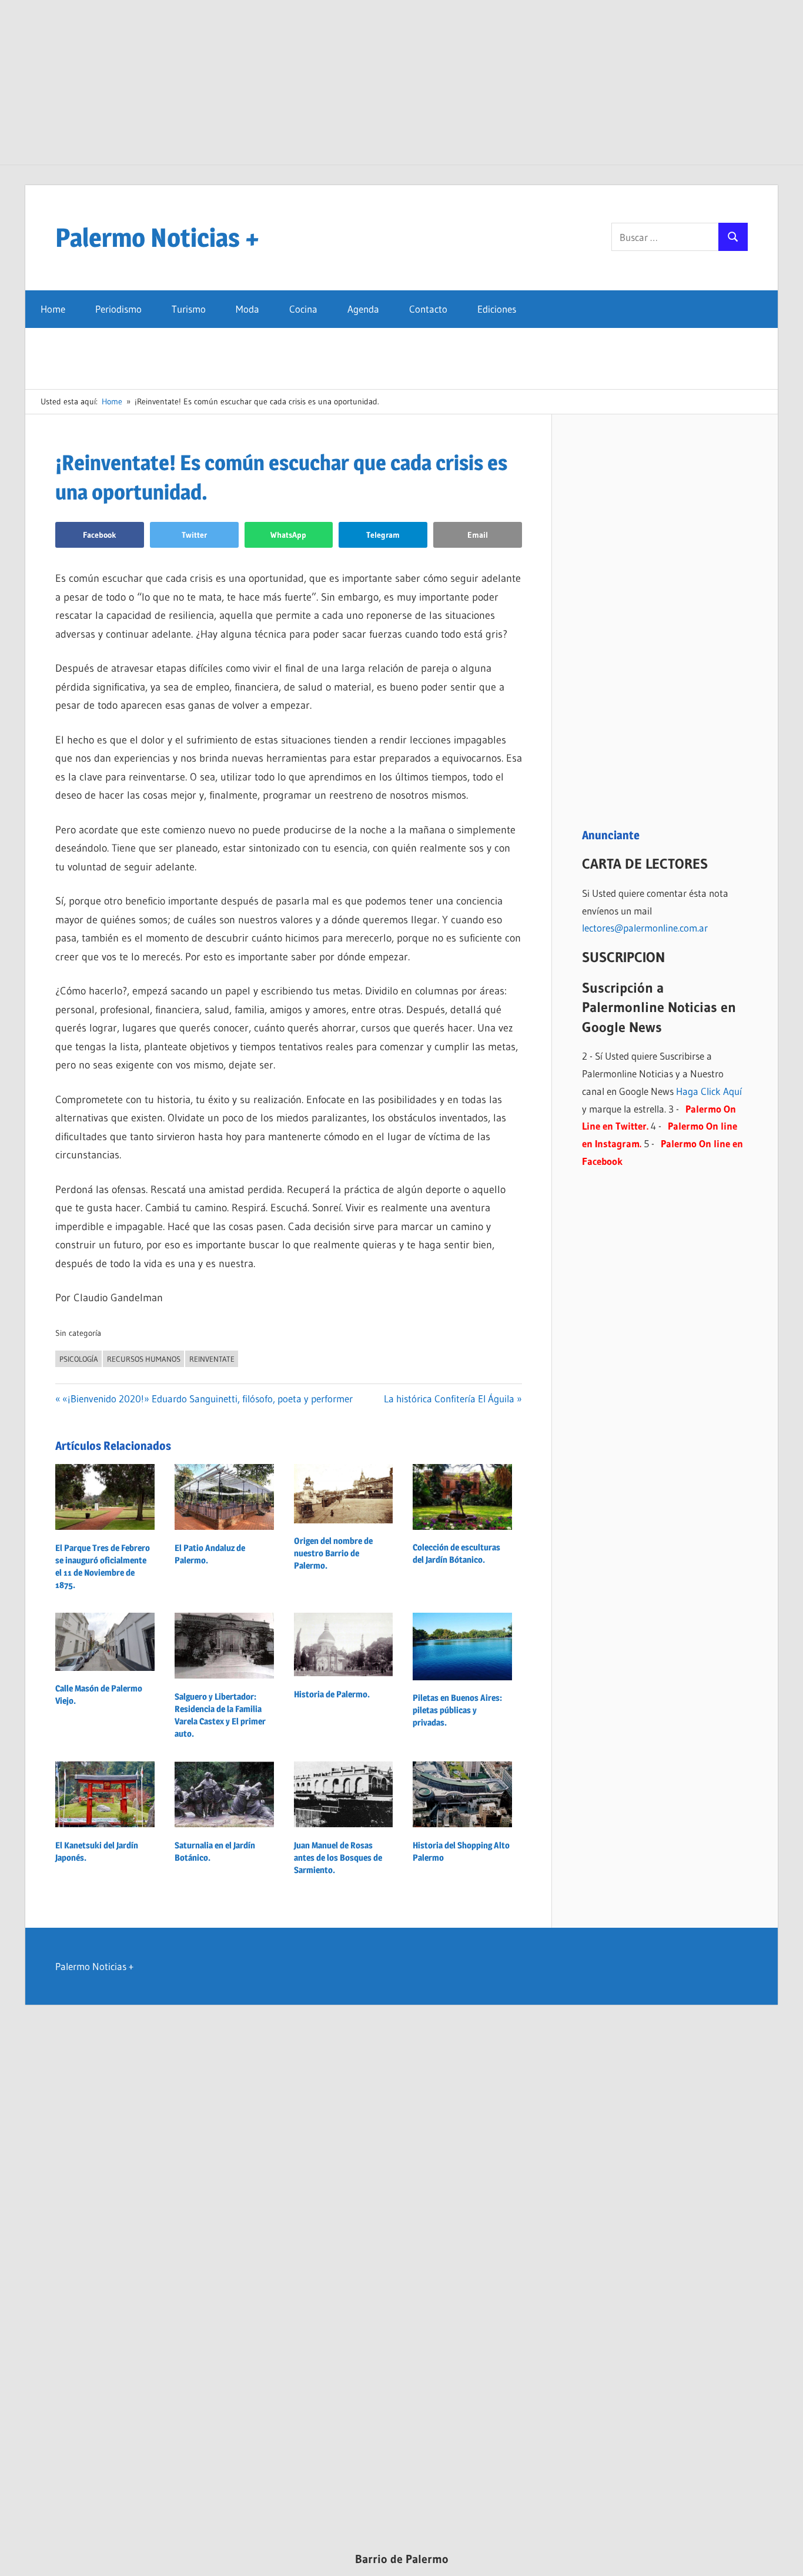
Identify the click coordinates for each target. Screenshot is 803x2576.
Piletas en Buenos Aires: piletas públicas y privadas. (457, 1710)
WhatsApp (288, 535)
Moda (247, 309)
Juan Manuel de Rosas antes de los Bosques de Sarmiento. (338, 1858)
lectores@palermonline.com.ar (645, 928)
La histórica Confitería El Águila (449, 1398)
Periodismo (118, 309)
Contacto (428, 309)
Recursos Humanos (144, 1359)
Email (478, 535)
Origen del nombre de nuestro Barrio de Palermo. (333, 1553)
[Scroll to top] (784, 2557)
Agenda (363, 309)
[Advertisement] (401, 82)
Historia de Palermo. (332, 1694)
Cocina (303, 309)
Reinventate (212, 1359)
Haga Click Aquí (709, 1091)
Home (53, 309)
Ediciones (497, 309)
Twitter (194, 535)
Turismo (189, 309)
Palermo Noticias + (157, 237)
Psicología (79, 1359)
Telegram (383, 535)
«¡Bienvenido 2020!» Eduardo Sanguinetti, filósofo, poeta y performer (207, 1398)
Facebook (100, 535)
